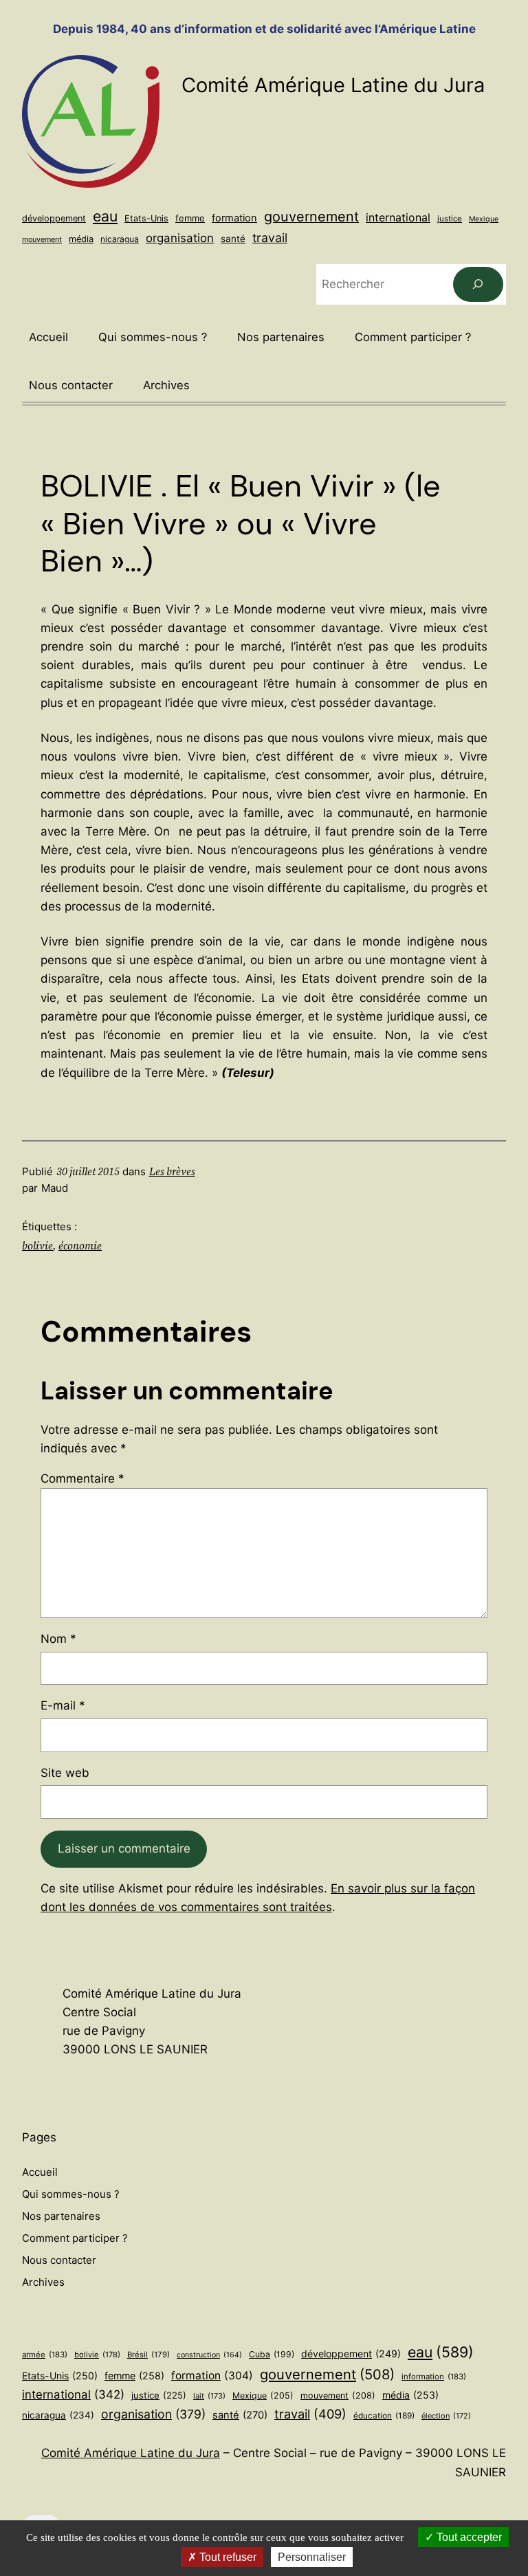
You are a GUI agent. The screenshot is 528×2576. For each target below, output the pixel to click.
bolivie (37, 1246)
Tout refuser (227, 2557)
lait (209, 2396)
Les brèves (172, 1171)
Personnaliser (312, 2557)
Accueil (48, 337)
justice (450, 219)
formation (234, 218)
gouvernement (311, 217)
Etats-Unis (146, 218)
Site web (65, 1773)
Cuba (272, 2354)
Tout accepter (468, 2537)
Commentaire (82, 1478)
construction (209, 2355)
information (434, 2377)
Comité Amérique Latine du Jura (333, 85)
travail (270, 238)
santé (233, 239)
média (81, 239)
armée (45, 2355)
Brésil (148, 2355)
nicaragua (120, 239)
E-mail (63, 1705)
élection (446, 2416)
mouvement (42, 239)
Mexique (484, 219)
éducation (384, 2416)
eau (105, 216)
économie (80, 1246)
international (398, 217)
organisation (180, 238)
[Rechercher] (478, 284)
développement (54, 218)
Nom (58, 1639)
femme (190, 218)
